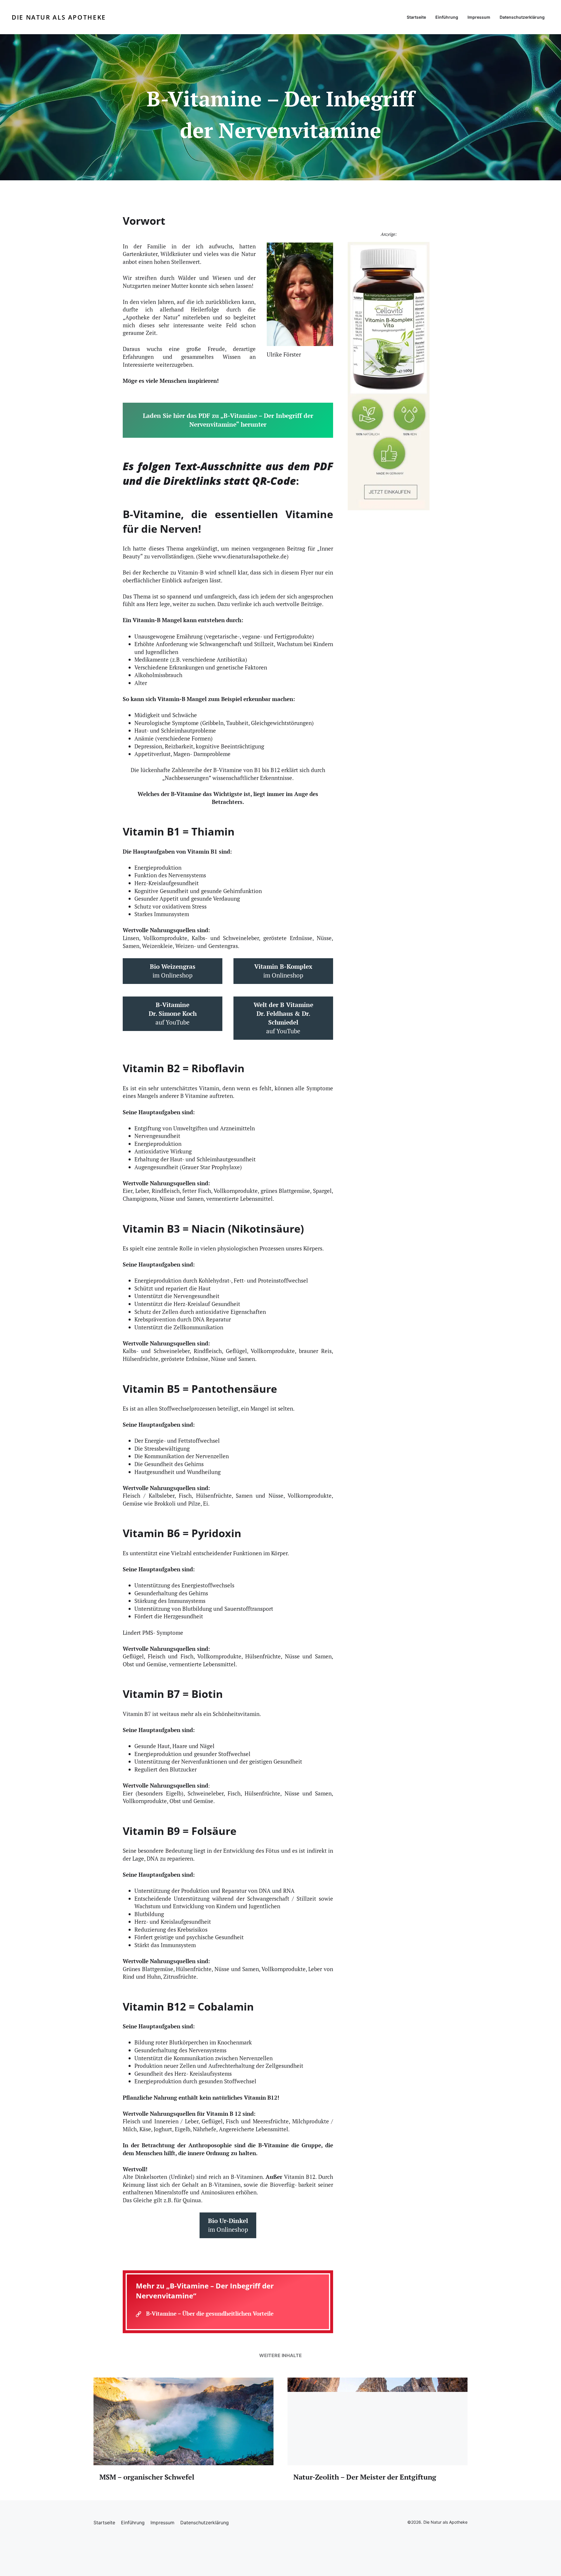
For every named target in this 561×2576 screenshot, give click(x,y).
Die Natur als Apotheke (59, 17)
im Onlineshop (173, 971)
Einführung (447, 17)
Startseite (416, 17)
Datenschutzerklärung (522, 17)
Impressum (479, 17)
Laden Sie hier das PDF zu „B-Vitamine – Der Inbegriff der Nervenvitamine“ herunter (228, 420)
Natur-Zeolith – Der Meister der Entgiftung (365, 2477)
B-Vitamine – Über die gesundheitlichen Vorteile (210, 2313)
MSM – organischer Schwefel (147, 2477)
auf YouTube (173, 1013)
